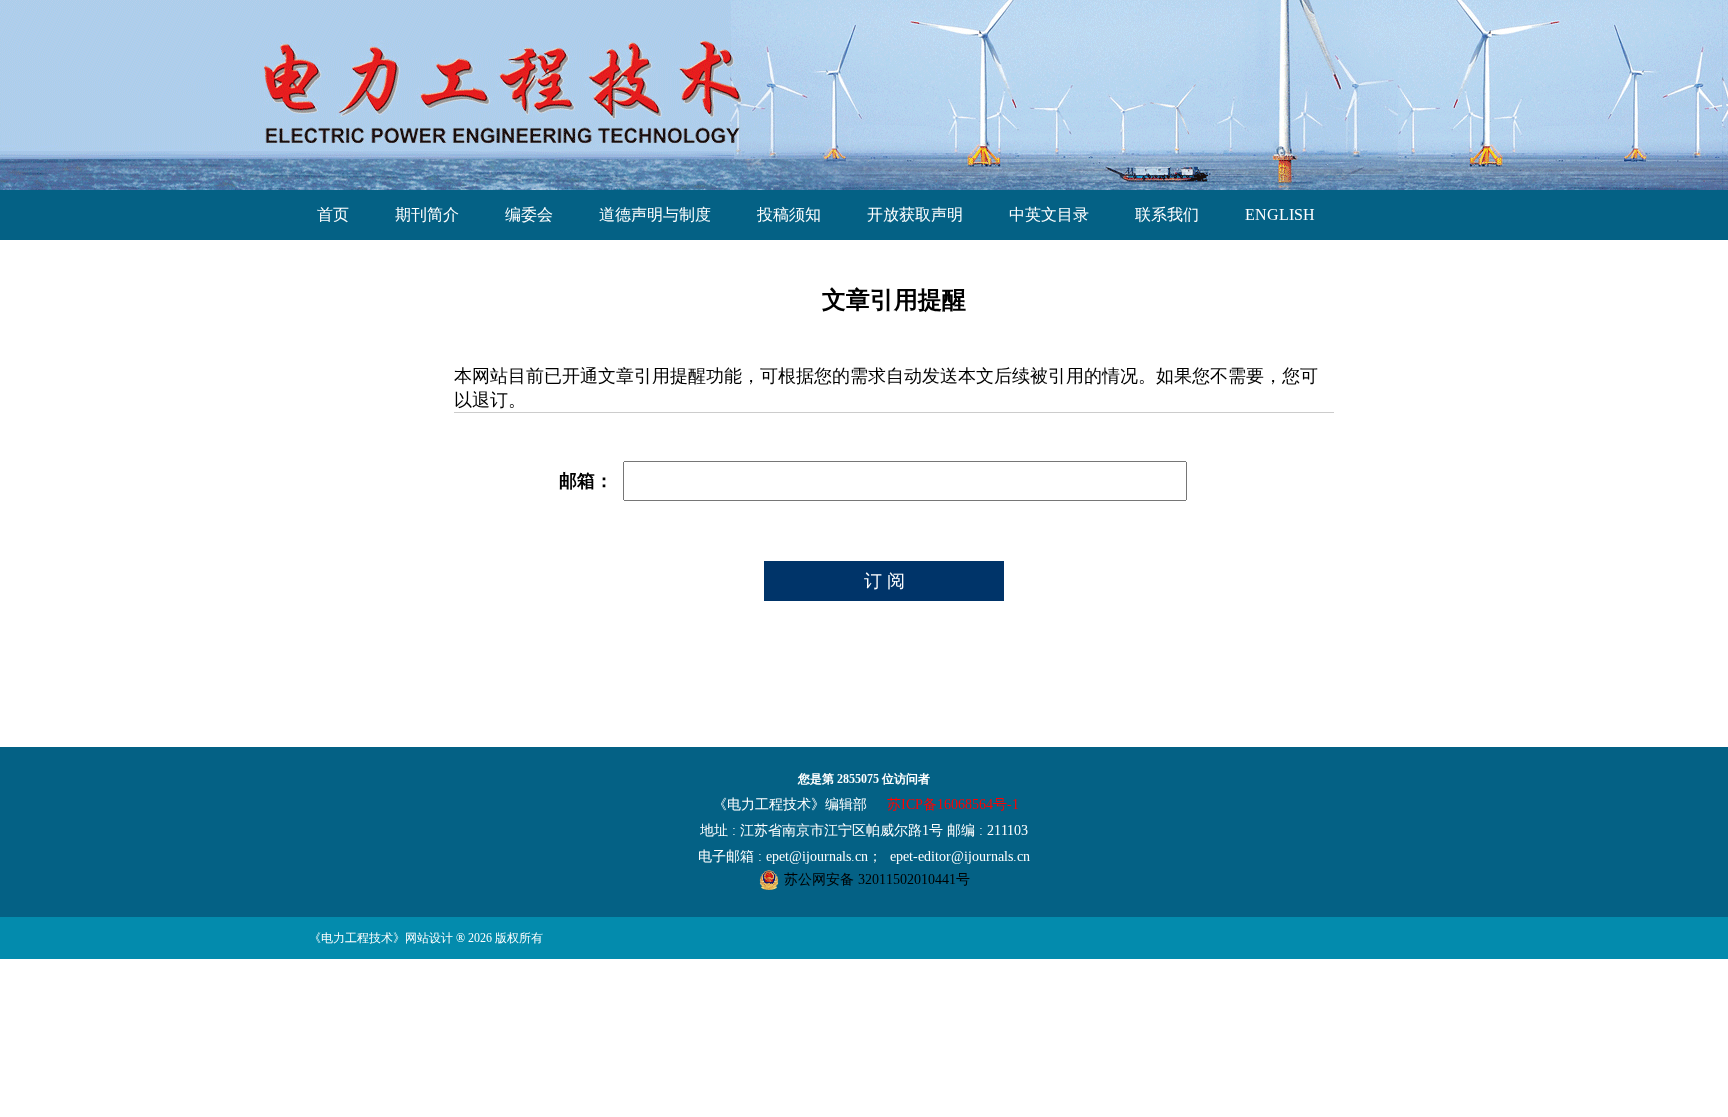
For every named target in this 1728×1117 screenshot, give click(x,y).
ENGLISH (1280, 214)
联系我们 (1167, 214)
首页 (333, 214)
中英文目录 (1049, 214)
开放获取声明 (915, 214)
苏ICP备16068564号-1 (953, 804)
